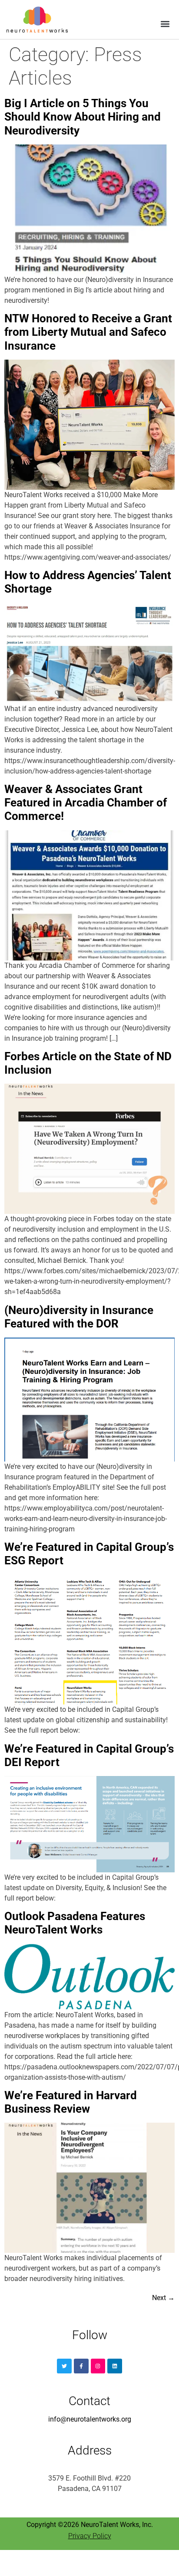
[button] (165, 24)
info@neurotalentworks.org (90, 2419)
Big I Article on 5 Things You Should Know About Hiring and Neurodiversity (83, 117)
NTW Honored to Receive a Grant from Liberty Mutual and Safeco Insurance (88, 332)
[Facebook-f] (81, 2366)
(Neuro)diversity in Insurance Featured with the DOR (79, 1317)
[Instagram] (98, 2366)
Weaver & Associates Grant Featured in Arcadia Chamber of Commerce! (86, 803)
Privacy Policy (90, 2536)
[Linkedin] (115, 2366)
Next (163, 2298)
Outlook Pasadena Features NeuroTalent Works (75, 1923)
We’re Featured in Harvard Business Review (71, 2102)
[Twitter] (64, 2366)
